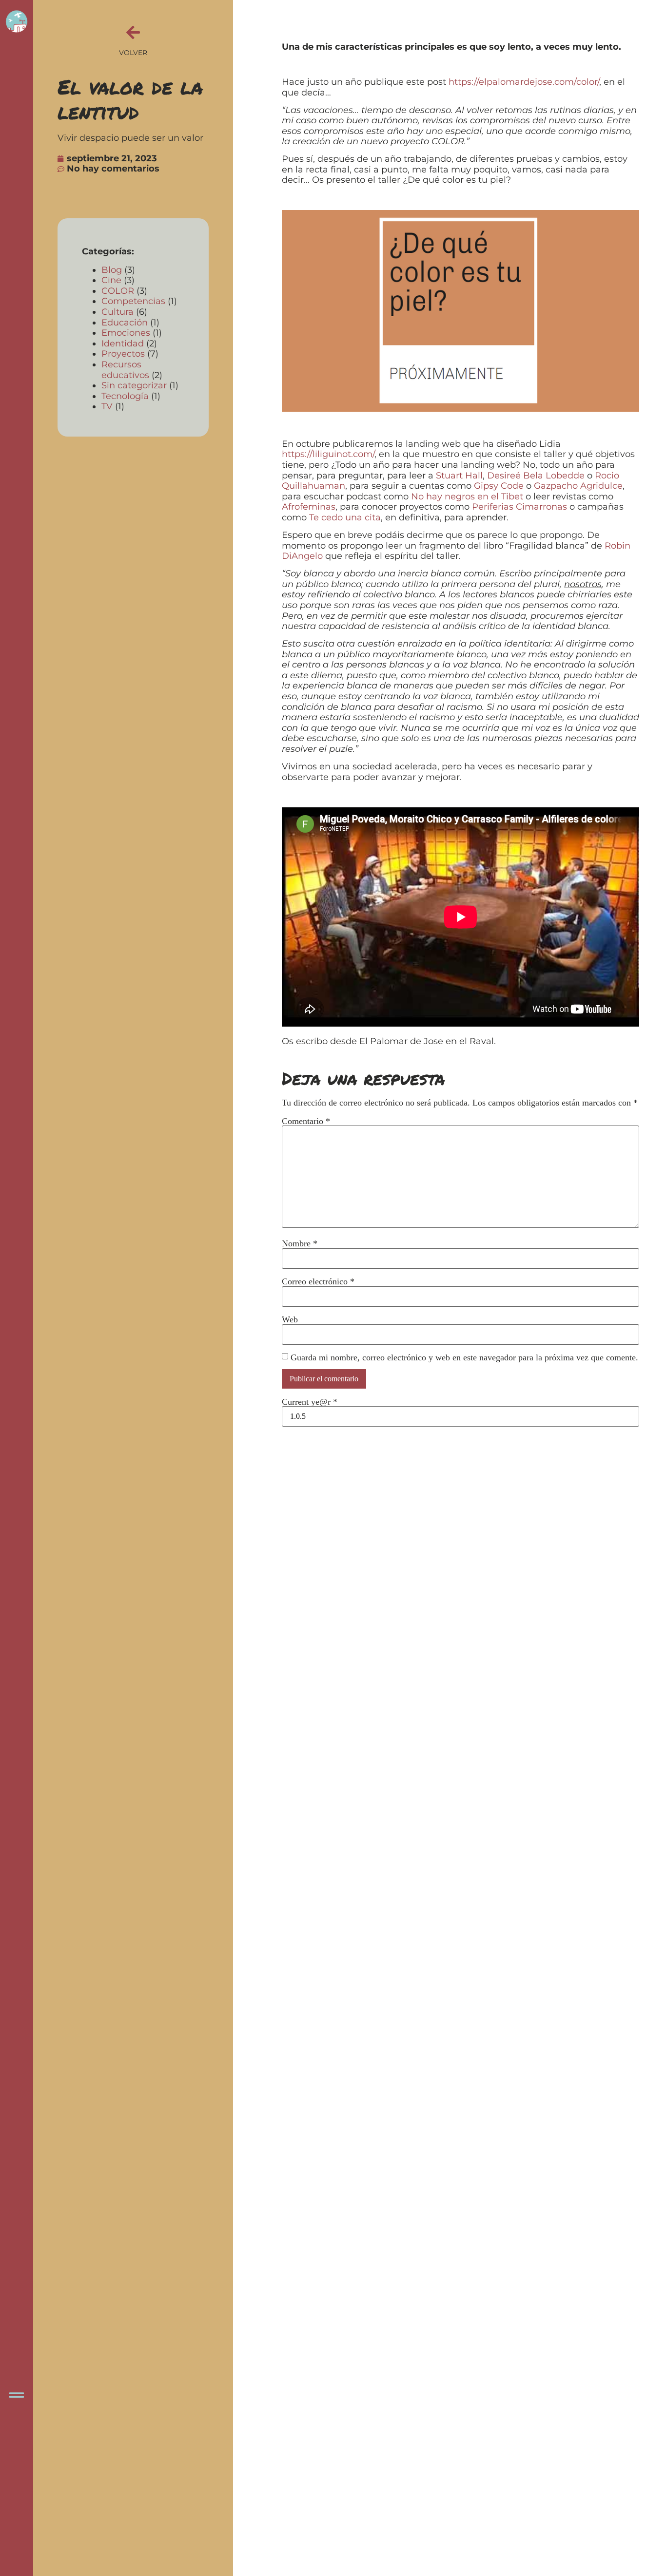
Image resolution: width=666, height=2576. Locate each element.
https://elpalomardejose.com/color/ (524, 82)
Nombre (300, 1243)
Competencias (133, 301)
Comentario (306, 1121)
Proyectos (123, 354)
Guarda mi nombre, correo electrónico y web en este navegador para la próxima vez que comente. (464, 1357)
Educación (125, 323)
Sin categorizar (134, 385)
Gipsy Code (499, 486)
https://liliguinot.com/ (328, 454)
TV (107, 406)
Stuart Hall (459, 476)
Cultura (118, 312)
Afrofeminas (309, 507)
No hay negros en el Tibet (467, 496)
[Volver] (133, 32)
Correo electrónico (318, 1281)
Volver (133, 53)
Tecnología (125, 396)
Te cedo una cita (345, 517)
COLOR (118, 291)
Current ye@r (310, 1402)
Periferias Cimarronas (519, 507)
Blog (112, 270)
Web (290, 1319)
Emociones (126, 333)
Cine (111, 280)
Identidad (123, 343)
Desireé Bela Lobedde (536, 476)
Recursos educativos (125, 370)
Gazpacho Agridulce (578, 486)
